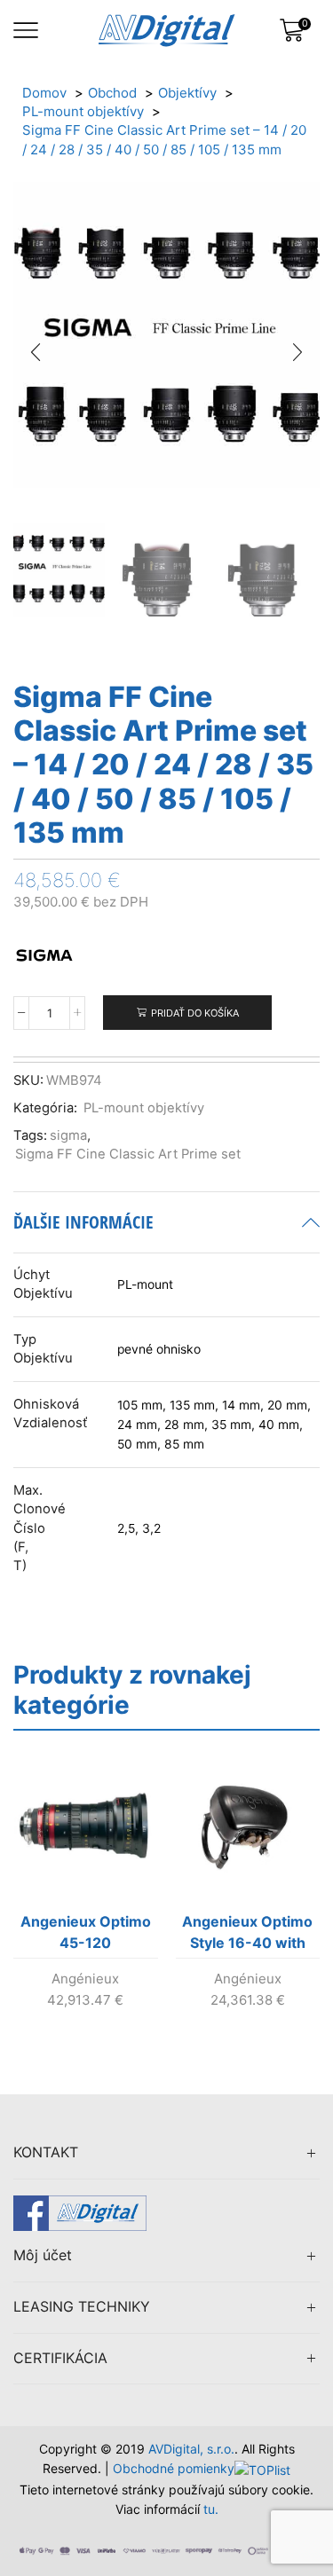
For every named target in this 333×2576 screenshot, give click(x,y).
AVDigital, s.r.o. (191, 2449)
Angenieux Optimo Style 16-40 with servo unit (247, 1936)
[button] (36, 352)
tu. (211, 2509)
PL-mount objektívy (144, 1108)
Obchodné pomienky (174, 2468)
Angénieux (85, 1979)
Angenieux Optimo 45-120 (86, 1932)
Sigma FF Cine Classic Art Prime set (128, 1154)
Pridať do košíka (195, 1013)
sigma (68, 1135)
